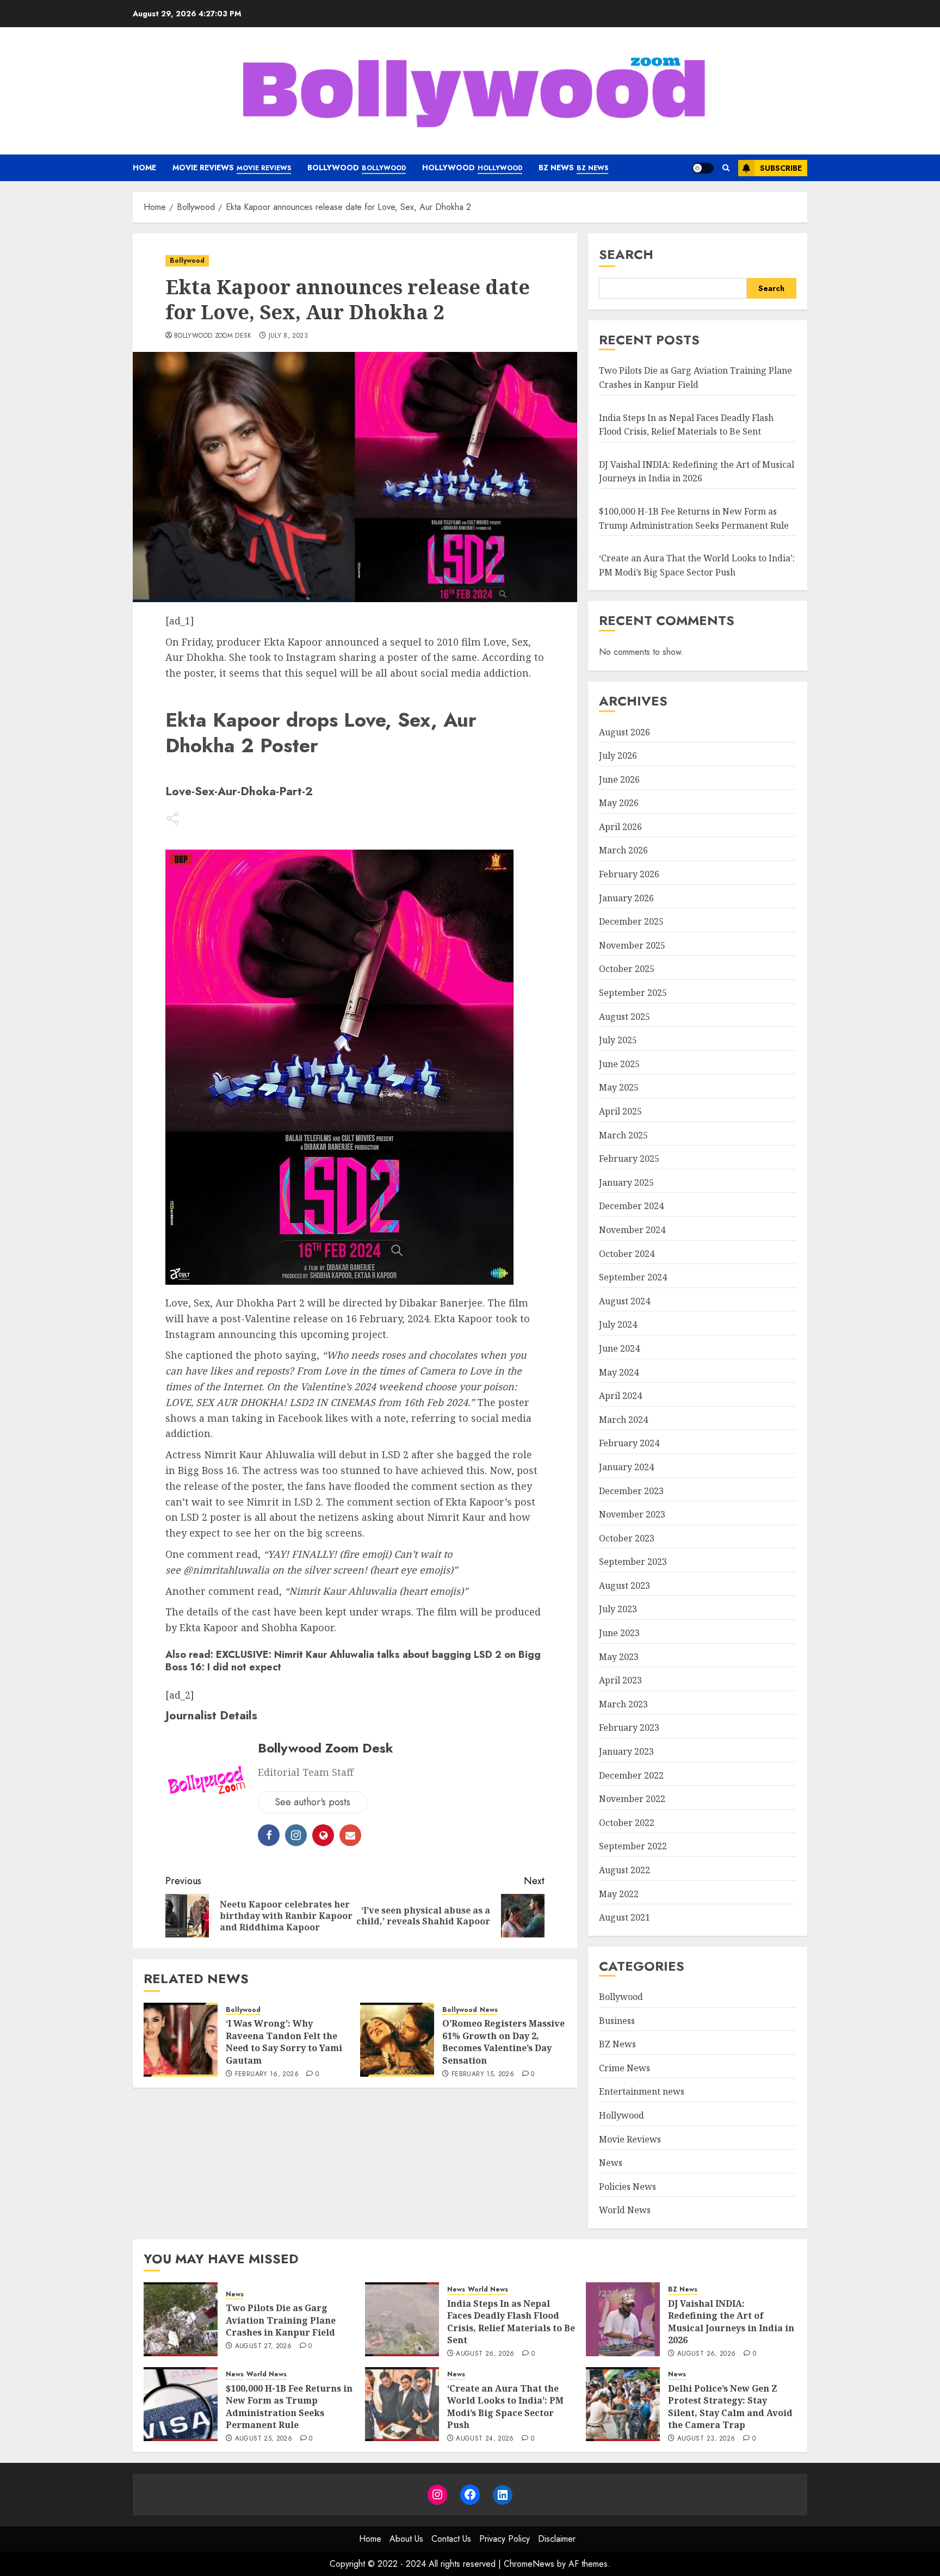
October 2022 (627, 1823)
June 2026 (619, 779)
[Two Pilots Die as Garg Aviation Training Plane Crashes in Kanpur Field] (181, 2319)
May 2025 (619, 1087)
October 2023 (627, 1538)
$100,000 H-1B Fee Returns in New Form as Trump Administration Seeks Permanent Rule (289, 2407)
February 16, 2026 (267, 2075)
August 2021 (624, 1917)
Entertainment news (642, 2091)
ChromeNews (529, 2564)
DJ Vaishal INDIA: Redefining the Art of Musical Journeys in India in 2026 (697, 472)
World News (625, 2210)
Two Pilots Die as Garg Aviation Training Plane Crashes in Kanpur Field (281, 2320)
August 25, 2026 (264, 2439)
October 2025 (627, 969)
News (489, 2010)
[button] (726, 168)
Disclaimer (557, 2539)
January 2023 (626, 1751)
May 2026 (619, 803)
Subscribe (781, 168)
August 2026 (624, 732)
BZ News (573, 168)
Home (144, 168)
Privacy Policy (505, 2539)
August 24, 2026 (485, 2439)
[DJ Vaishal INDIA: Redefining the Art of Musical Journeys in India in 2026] (623, 2319)
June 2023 (619, 1633)
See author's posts (313, 1802)
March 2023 (623, 1704)
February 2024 (629, 1443)
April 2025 (620, 1111)
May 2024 (619, 1372)
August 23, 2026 (706, 2439)
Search (626, 254)
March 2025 (623, 1135)
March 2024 (623, 1420)
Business (617, 2021)
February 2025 (629, 1159)
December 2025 (631, 921)
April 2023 (620, 1680)
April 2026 (620, 827)
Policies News (627, 2187)
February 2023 (629, 1727)
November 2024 (632, 1230)
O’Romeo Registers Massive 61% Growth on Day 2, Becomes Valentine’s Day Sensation (503, 2042)
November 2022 (632, 1799)
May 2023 (619, 1657)
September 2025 (633, 993)
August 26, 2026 (485, 2354)
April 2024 (620, 1396)
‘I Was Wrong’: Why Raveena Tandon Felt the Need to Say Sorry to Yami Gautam (284, 2042)
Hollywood (472, 168)
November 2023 (632, 1514)
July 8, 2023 (288, 336)
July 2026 (618, 756)
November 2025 (632, 945)
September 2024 (633, 1277)
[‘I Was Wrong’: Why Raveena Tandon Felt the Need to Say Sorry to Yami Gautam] (181, 2040)
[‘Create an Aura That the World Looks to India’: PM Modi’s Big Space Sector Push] (402, 2404)
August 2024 (624, 1301)
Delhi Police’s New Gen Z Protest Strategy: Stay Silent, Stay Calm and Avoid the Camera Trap (730, 2407)
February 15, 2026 (483, 2075)
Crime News (624, 2068)
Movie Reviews (232, 168)
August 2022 (624, 1870)
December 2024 (631, 1206)
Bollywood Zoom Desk (213, 336)
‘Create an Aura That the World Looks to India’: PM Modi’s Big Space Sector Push (505, 2407)
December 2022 (631, 1775)
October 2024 (627, 1254)
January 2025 (626, 1182)
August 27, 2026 (263, 2346)
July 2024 (618, 1324)
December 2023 (631, 1491)
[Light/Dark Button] (703, 168)
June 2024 (619, 1348)
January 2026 (626, 898)
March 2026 (623, 850)
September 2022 (633, 1846)
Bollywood (357, 168)
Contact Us (451, 2539)
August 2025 (624, 1017)
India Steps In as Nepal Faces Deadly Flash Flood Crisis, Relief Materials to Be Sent (511, 2322)
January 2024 (626, 1467)
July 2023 (618, 1609)
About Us (406, 2539)
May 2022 (619, 1894)
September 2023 (633, 1562)
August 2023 (624, 1586)
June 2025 (619, 1064)
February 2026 (629, 874)
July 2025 (618, 1040)
